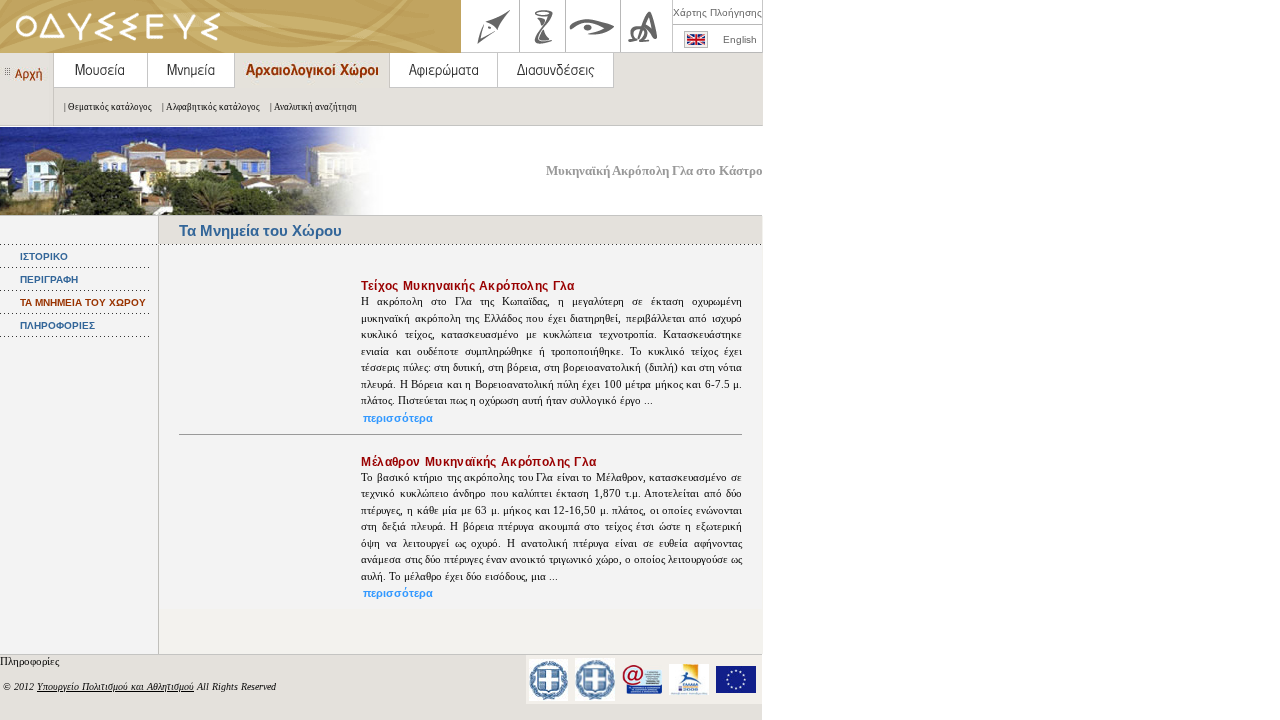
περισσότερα (398, 418)
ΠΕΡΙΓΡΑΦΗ (49, 279)
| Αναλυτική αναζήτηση (313, 107)
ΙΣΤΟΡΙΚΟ (44, 256)
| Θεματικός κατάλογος (108, 107)
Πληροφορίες (31, 661)
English (740, 39)
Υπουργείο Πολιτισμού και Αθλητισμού (115, 686)
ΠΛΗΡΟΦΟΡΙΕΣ (57, 325)
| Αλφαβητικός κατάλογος (211, 107)
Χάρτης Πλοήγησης (717, 12)
